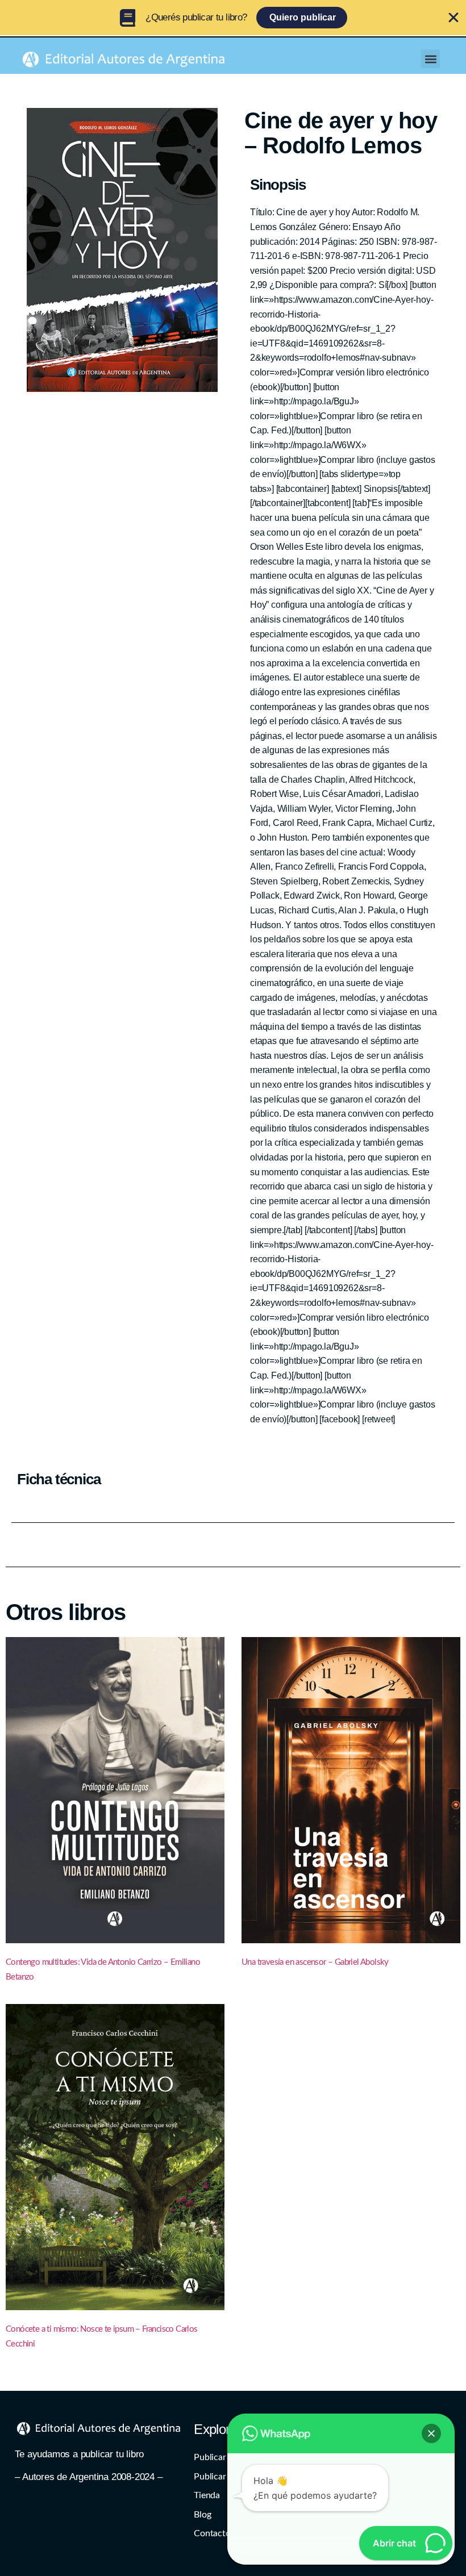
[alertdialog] (233, 18)
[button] (430, 59)
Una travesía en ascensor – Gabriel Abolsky (315, 1962)
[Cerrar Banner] (453, 18)
